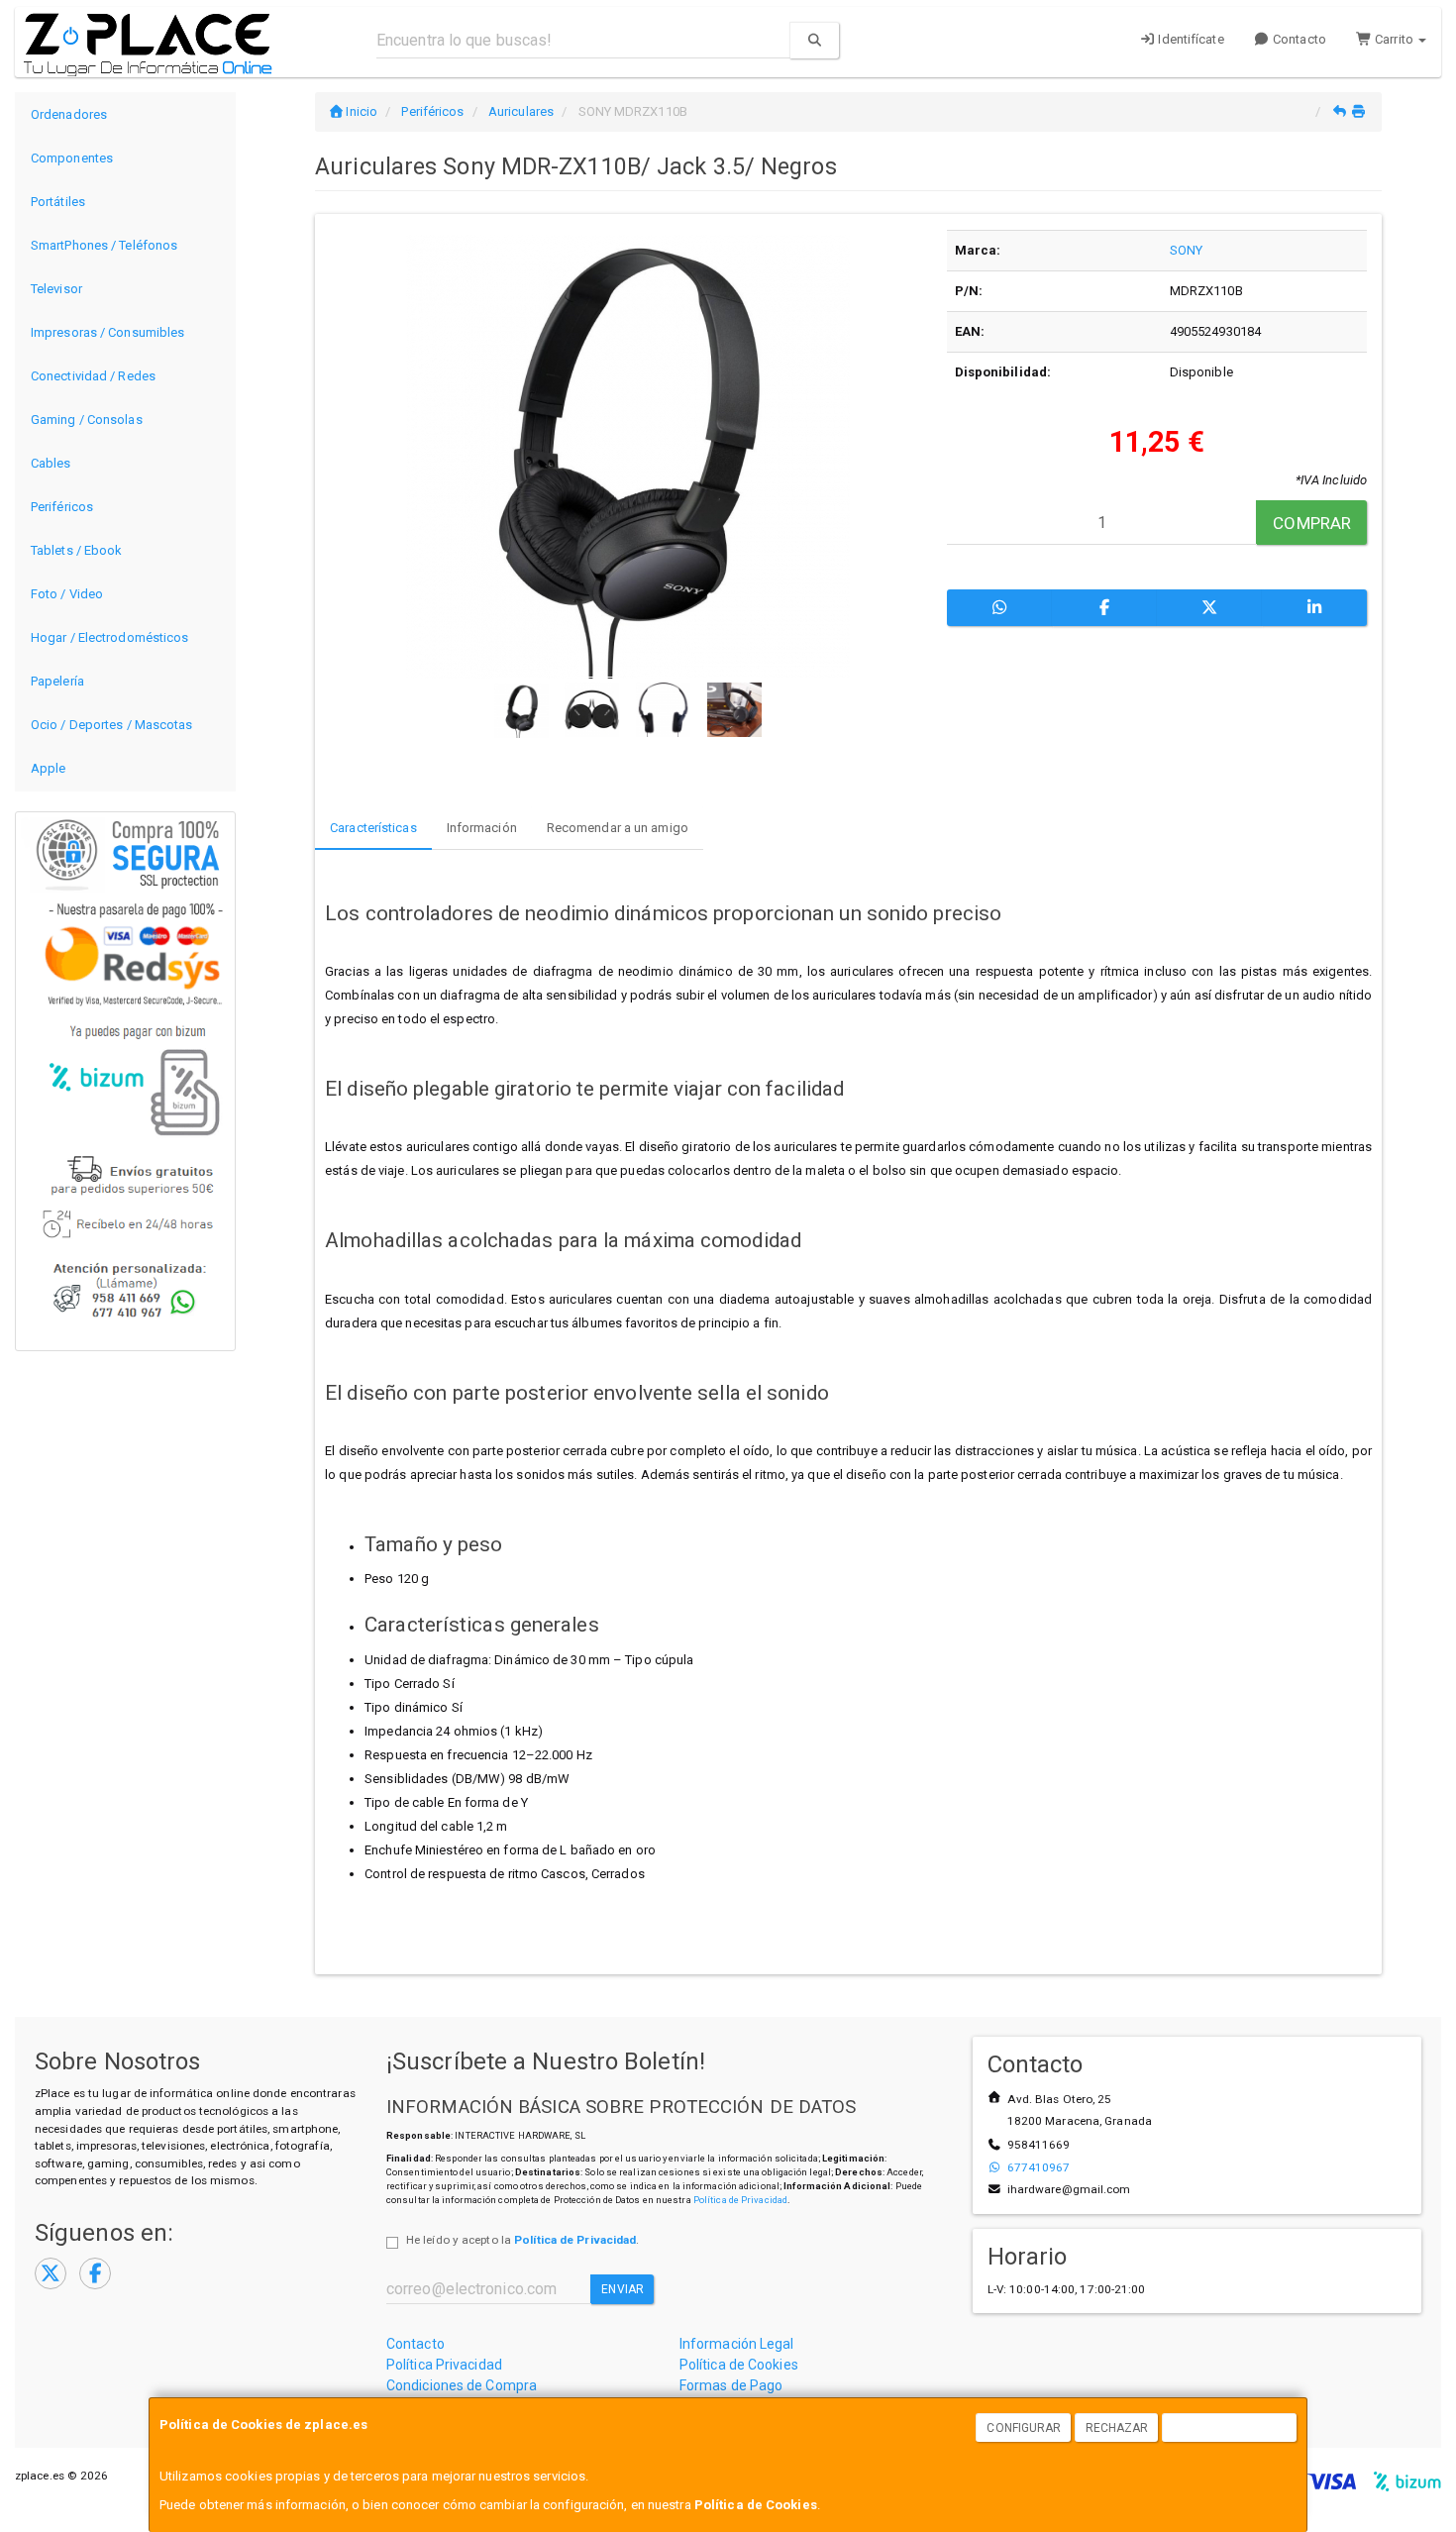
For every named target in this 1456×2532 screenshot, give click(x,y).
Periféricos (62, 507)
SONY (1186, 250)
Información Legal (737, 2344)
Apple (49, 768)
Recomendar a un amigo (618, 828)
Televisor (56, 289)
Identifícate (1189, 39)
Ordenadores (69, 114)
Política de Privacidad (740, 2200)
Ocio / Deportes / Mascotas (112, 725)
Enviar (623, 2289)
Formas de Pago (731, 2385)
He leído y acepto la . (522, 2240)
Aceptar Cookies (1230, 2428)
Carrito (1394, 39)
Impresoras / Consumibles (107, 332)
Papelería (57, 681)
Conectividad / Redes (93, 376)
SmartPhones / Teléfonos (104, 245)
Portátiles (58, 202)
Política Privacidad (444, 2365)
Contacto (1298, 39)
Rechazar (1117, 2428)
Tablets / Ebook (77, 550)
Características (373, 828)
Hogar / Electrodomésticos (110, 637)
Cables (51, 463)
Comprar (1312, 523)
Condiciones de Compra (462, 2385)
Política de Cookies (756, 2505)
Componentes (72, 158)
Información (482, 828)
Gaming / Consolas (87, 420)
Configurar (1024, 2428)
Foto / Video (67, 594)
